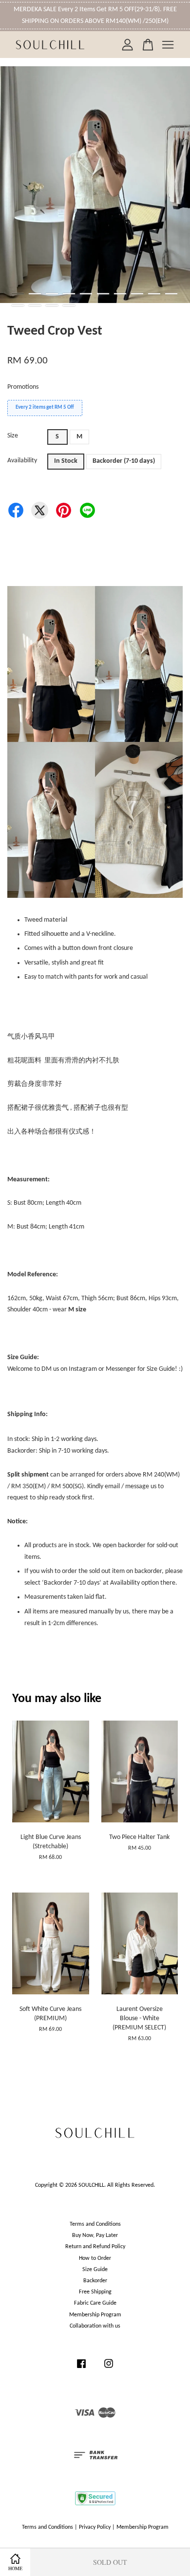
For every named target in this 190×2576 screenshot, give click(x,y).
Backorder (95, 2281)
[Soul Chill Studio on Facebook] (81, 2369)
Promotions (23, 387)
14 (69, 305)
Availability (22, 461)
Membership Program (95, 2315)
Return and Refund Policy (95, 2247)
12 (35, 305)
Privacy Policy (95, 2527)
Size (13, 436)
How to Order (95, 2258)
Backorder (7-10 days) (124, 461)
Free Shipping (95, 2292)
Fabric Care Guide (95, 2303)
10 (171, 294)
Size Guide (95, 2270)
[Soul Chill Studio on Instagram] (109, 2369)
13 (52, 305)
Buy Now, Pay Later (95, 2235)
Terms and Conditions (95, 2224)
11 (18, 305)
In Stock (66, 461)
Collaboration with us (95, 2326)
